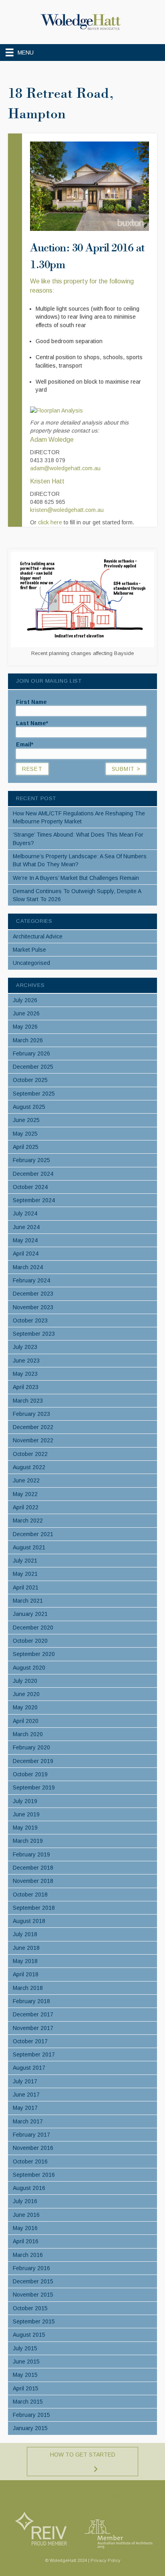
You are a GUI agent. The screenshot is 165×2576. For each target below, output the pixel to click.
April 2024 (26, 1254)
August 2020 (29, 1668)
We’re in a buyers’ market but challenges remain (76, 878)
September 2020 (34, 1654)
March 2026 (28, 1040)
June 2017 (26, 2095)
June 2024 (26, 1227)
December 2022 (33, 1427)
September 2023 (34, 1334)
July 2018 (25, 1934)
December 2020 (33, 1628)
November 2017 (33, 2028)
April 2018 (26, 1974)
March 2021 (28, 1601)
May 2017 (25, 2108)
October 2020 (30, 1641)
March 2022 (28, 1521)
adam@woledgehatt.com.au (65, 468)
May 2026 (25, 1027)
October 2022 (30, 1454)
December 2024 (33, 1174)
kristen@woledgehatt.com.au (67, 510)
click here (50, 522)
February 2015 (31, 2415)
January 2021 (30, 1614)
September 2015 (34, 2321)
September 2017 (34, 2054)
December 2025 (33, 1067)
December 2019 (33, 1761)
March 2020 (28, 1734)
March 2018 (28, 1988)
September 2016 (34, 2175)
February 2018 (31, 2001)
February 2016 (31, 2268)
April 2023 (26, 1387)
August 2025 (29, 1107)
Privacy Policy (106, 2560)
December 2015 (33, 2281)
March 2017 (28, 2121)
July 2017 (25, 2081)
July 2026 (25, 1000)
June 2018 (26, 1948)
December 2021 (33, 1534)
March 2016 (28, 2255)
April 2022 (26, 1507)
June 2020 (26, 1694)
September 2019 (34, 1787)
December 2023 (33, 1294)
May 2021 (25, 1574)
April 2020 (26, 1721)
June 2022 (26, 1480)
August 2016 (29, 2188)
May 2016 (25, 2228)
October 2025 (30, 1080)
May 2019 (25, 1828)
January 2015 (30, 2428)
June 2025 (26, 1120)
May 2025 (25, 1134)
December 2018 (33, 1868)
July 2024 (25, 1213)
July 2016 (25, 2201)
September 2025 (34, 1094)
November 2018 (33, 1881)
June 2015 (26, 2362)
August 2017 (29, 2068)
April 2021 (26, 1587)
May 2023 (25, 1374)
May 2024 (25, 1240)
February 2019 (31, 1854)
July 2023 (25, 1347)
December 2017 (33, 2014)
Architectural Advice (38, 936)
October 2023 (30, 1320)
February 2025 (31, 1160)
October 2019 (30, 1774)
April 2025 (26, 1147)
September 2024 (34, 1200)
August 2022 (29, 1467)
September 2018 (34, 1908)
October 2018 (30, 1895)
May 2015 (25, 2375)
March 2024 (28, 1267)
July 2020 (25, 1681)
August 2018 (29, 1921)
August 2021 (29, 1547)
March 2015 (28, 2402)
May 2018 (25, 1961)
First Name (31, 702)
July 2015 (25, 2348)
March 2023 (28, 1401)
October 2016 (30, 2161)
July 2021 (25, 1561)
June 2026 (26, 1013)
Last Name (32, 723)
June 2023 (26, 1361)
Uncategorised (31, 963)
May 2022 (25, 1494)
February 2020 (31, 1747)
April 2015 (26, 2388)
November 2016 (33, 2148)
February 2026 (31, 1053)
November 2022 (33, 1440)
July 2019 (25, 1801)
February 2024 (31, 1280)
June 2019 (26, 1814)
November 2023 (33, 1307)
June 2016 (26, 2215)
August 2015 (29, 2335)
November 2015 (33, 2295)
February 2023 (31, 1414)
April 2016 (26, 2241)
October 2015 (30, 2308)
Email (25, 744)
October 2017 (30, 2041)
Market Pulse (29, 950)
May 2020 (25, 1707)
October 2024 (30, 1187)
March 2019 (28, 1841)
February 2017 (31, 2135)
